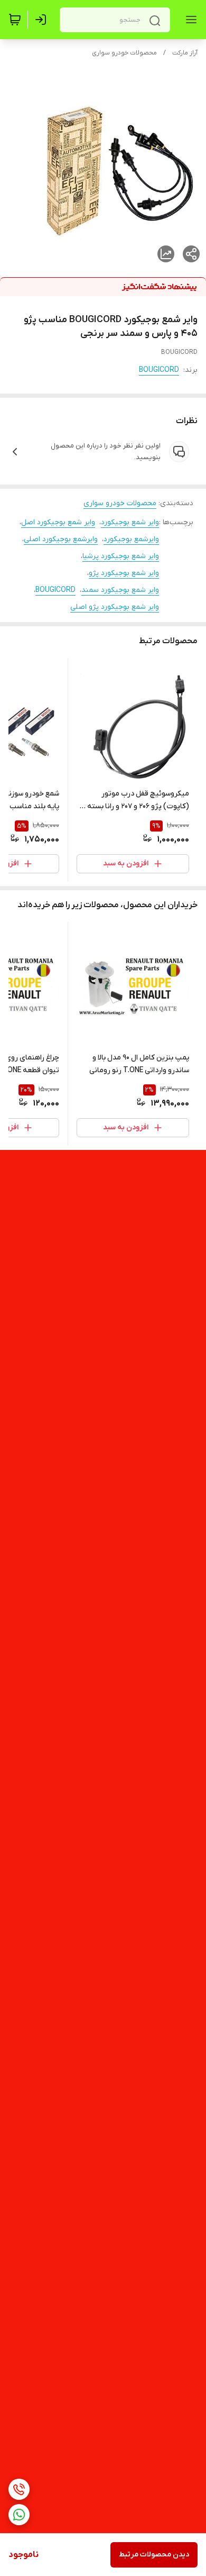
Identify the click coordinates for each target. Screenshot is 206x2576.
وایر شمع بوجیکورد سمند (120, 590)
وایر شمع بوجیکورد (130, 522)
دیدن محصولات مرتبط (154, 2555)
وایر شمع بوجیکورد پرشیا (121, 556)
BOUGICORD (159, 370)
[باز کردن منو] (189, 20)
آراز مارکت (185, 53)
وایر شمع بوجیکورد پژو (124, 573)
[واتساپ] (19, 2515)
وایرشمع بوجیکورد (131, 539)
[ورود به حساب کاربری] (43, 20)
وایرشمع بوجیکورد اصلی (61, 539)
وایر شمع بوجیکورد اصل (58, 522)
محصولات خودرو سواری (124, 53)
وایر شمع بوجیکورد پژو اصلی (115, 607)
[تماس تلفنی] (19, 2489)
